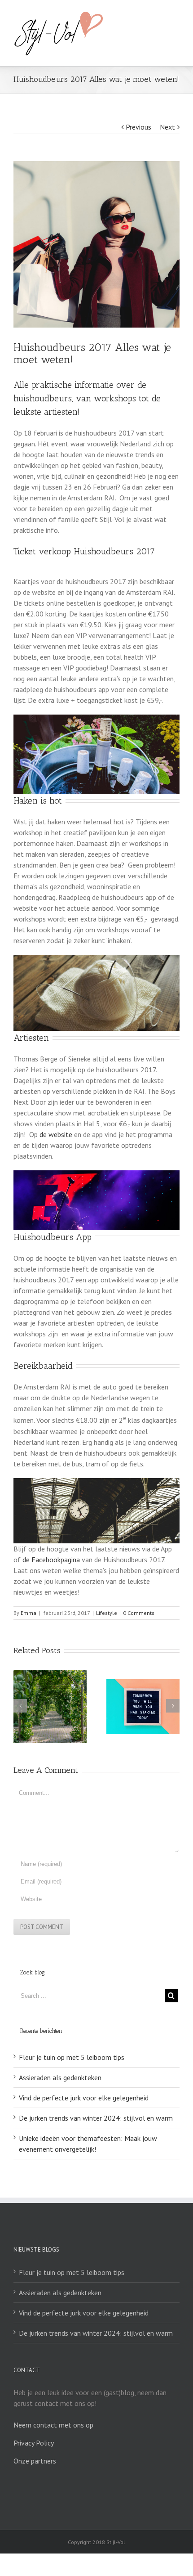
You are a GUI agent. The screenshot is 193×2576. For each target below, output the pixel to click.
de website (57, 1134)
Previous (138, 127)
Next (167, 127)
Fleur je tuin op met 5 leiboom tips (72, 2057)
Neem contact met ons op (53, 2425)
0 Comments (139, 1613)
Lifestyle (107, 1613)
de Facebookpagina (51, 1560)
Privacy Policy (34, 2443)
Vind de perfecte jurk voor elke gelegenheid (84, 2098)
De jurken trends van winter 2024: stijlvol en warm (96, 2118)
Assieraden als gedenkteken (60, 2077)
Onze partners (35, 2461)
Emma (29, 1613)
